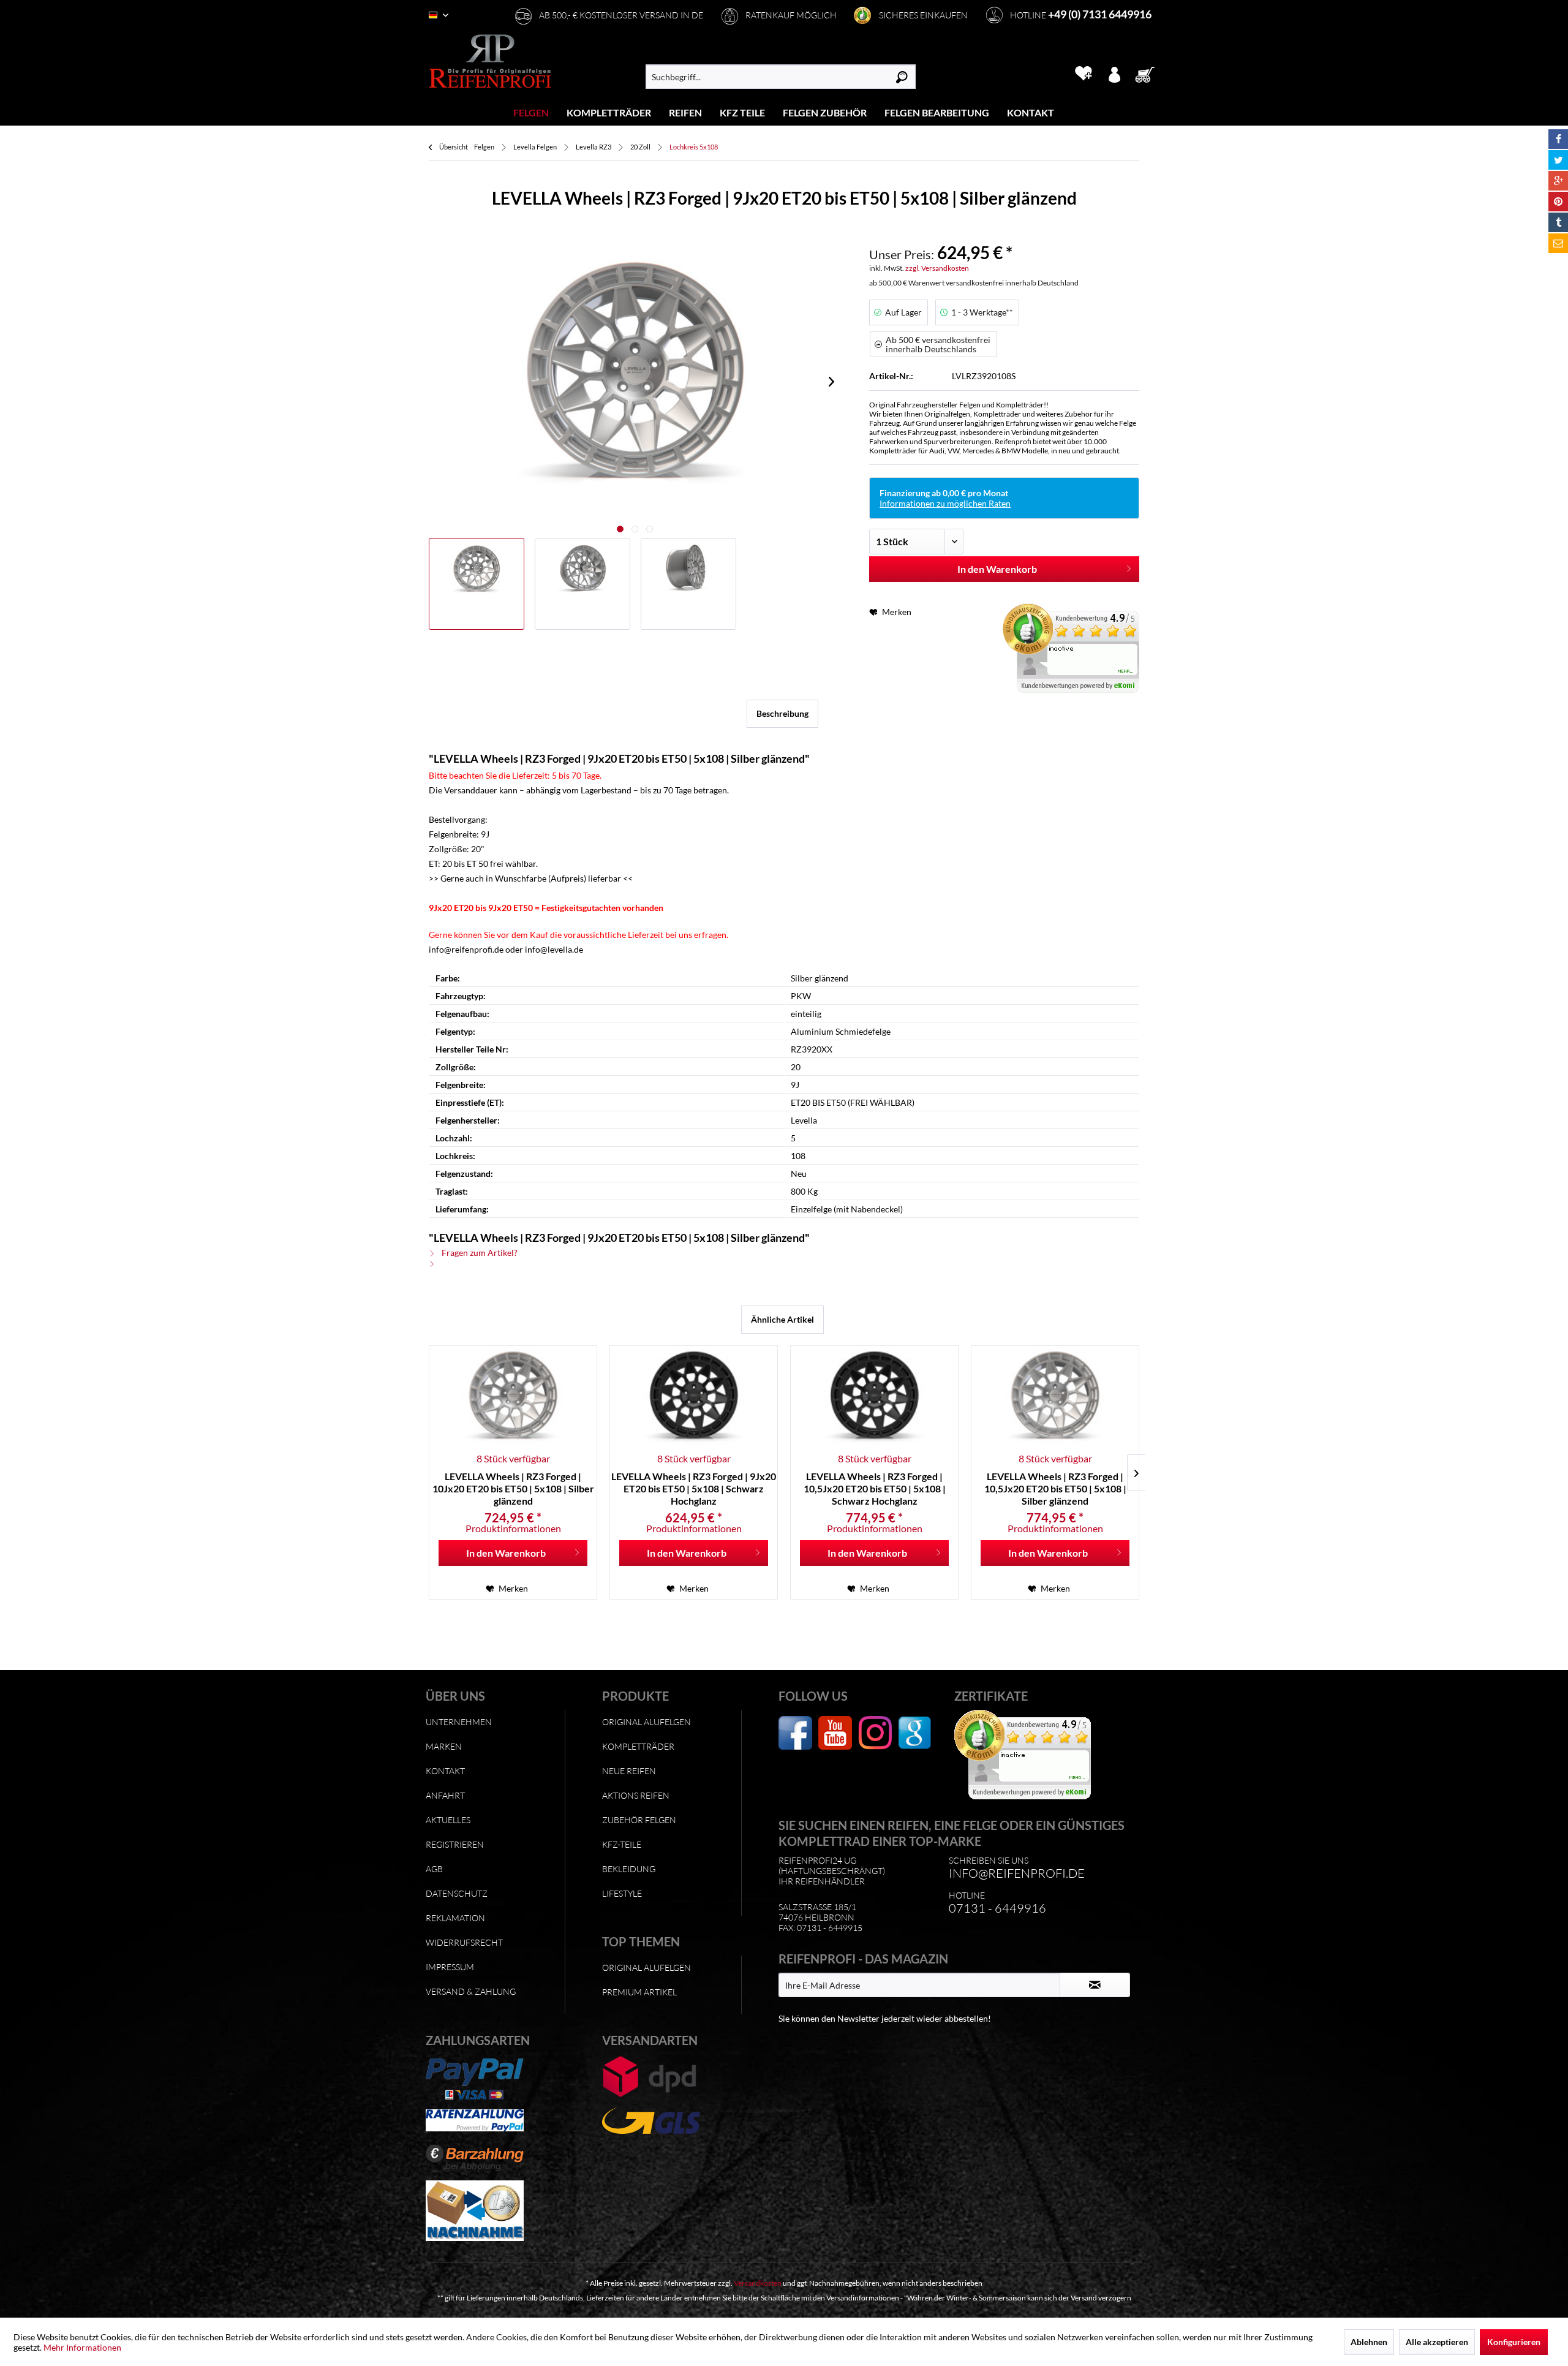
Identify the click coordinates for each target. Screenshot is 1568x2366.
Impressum (450, 1967)
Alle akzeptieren (1437, 2342)
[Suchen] (902, 77)
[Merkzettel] (1083, 74)
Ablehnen (1369, 2342)
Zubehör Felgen (639, 1820)
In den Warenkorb (997, 569)
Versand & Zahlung (471, 1991)
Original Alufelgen (646, 1722)
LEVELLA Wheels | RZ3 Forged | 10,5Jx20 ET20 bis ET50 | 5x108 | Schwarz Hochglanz (875, 1488)
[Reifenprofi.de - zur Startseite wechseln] (490, 61)
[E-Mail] (1558, 243)
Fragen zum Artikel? (479, 1253)
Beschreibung (782, 713)
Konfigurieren (1514, 2342)
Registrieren (455, 1844)
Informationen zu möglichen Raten (945, 503)
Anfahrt (445, 1795)
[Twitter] (1558, 160)
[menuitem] (531, 112)
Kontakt (445, 1771)
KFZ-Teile (622, 1844)
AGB (434, 1869)
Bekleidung (629, 1869)
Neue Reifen (629, 1771)
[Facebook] (1558, 139)
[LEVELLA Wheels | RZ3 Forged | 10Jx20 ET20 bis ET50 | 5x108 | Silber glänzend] (513, 1396)
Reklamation (455, 1918)
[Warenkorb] (1148, 74)
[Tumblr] (1558, 222)
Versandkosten (758, 2283)
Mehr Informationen (82, 2347)
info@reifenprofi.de (1017, 1873)
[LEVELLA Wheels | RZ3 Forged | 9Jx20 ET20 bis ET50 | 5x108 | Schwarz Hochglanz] (694, 1396)
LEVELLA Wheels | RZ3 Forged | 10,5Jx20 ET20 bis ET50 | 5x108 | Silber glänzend (1055, 1488)
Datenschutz (457, 1893)
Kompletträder (638, 1746)
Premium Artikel (639, 1992)
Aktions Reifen (636, 1795)
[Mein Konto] (1114, 74)
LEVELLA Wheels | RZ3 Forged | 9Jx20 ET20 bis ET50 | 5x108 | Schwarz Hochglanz (694, 1488)
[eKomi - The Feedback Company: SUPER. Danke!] (1071, 648)
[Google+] (1558, 181)
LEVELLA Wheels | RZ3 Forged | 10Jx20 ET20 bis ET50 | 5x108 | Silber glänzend (513, 1488)
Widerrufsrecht (464, 1942)
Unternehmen (459, 1722)
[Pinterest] (1558, 202)
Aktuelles (448, 1820)
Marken (444, 1746)
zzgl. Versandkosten (937, 268)
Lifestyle (622, 1893)
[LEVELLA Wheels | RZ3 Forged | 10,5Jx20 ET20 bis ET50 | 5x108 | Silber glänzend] (1055, 1396)
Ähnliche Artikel (782, 1319)
